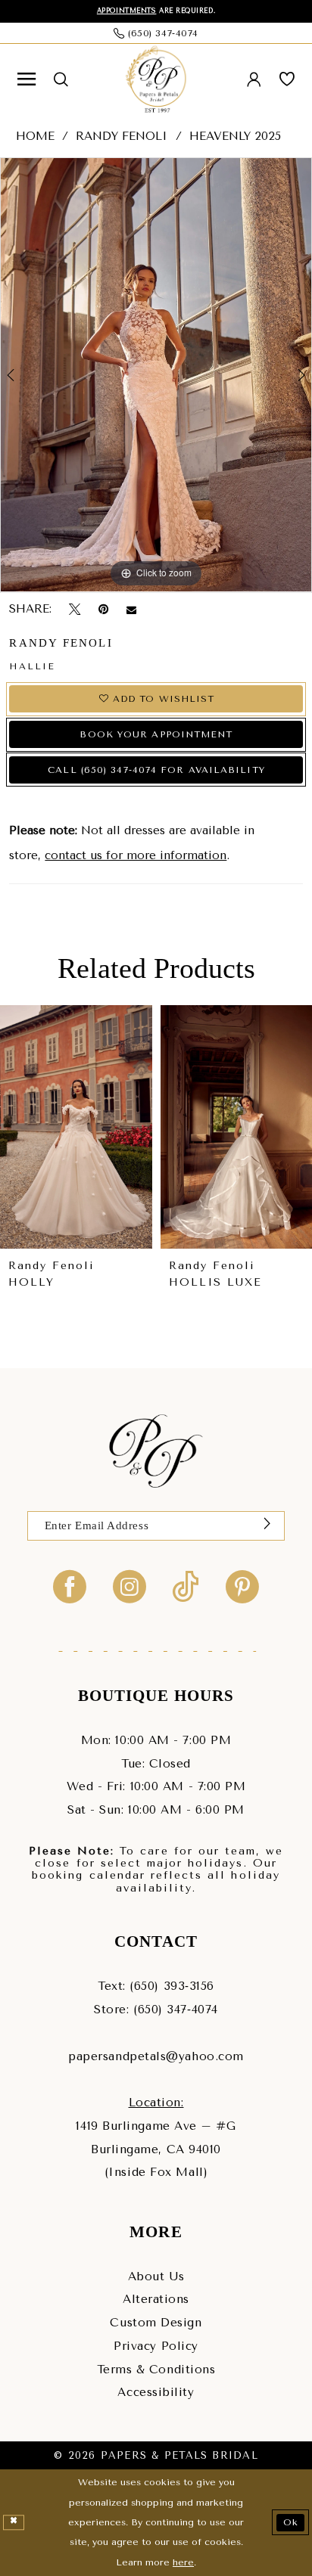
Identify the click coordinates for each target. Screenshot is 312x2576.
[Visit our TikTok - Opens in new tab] (186, 1586)
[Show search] (61, 80)
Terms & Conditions (156, 2370)
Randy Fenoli (122, 136)
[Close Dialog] (14, 2522)
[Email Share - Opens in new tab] (131, 609)
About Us (156, 2277)
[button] (26, 79)
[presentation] (76, 1127)
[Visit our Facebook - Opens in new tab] (70, 1586)
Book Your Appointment (156, 734)
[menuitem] (26, 79)
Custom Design (156, 2323)
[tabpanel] (156, 375)
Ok (291, 2522)
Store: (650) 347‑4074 (156, 2010)
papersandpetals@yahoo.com (156, 2056)
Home (35, 136)
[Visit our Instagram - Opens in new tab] (129, 1586)
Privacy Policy (156, 2346)
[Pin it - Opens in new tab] (103, 610)
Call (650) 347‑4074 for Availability (156, 770)
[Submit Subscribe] (267, 1526)
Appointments (127, 11)
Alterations (156, 2299)
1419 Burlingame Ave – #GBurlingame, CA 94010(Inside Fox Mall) (156, 2149)
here (183, 2562)
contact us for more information (136, 855)
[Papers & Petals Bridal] (156, 80)
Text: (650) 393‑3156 (156, 1986)
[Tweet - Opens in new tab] (75, 610)
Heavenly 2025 (235, 136)
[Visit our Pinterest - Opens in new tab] (242, 1586)
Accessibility (156, 2392)
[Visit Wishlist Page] (287, 79)
